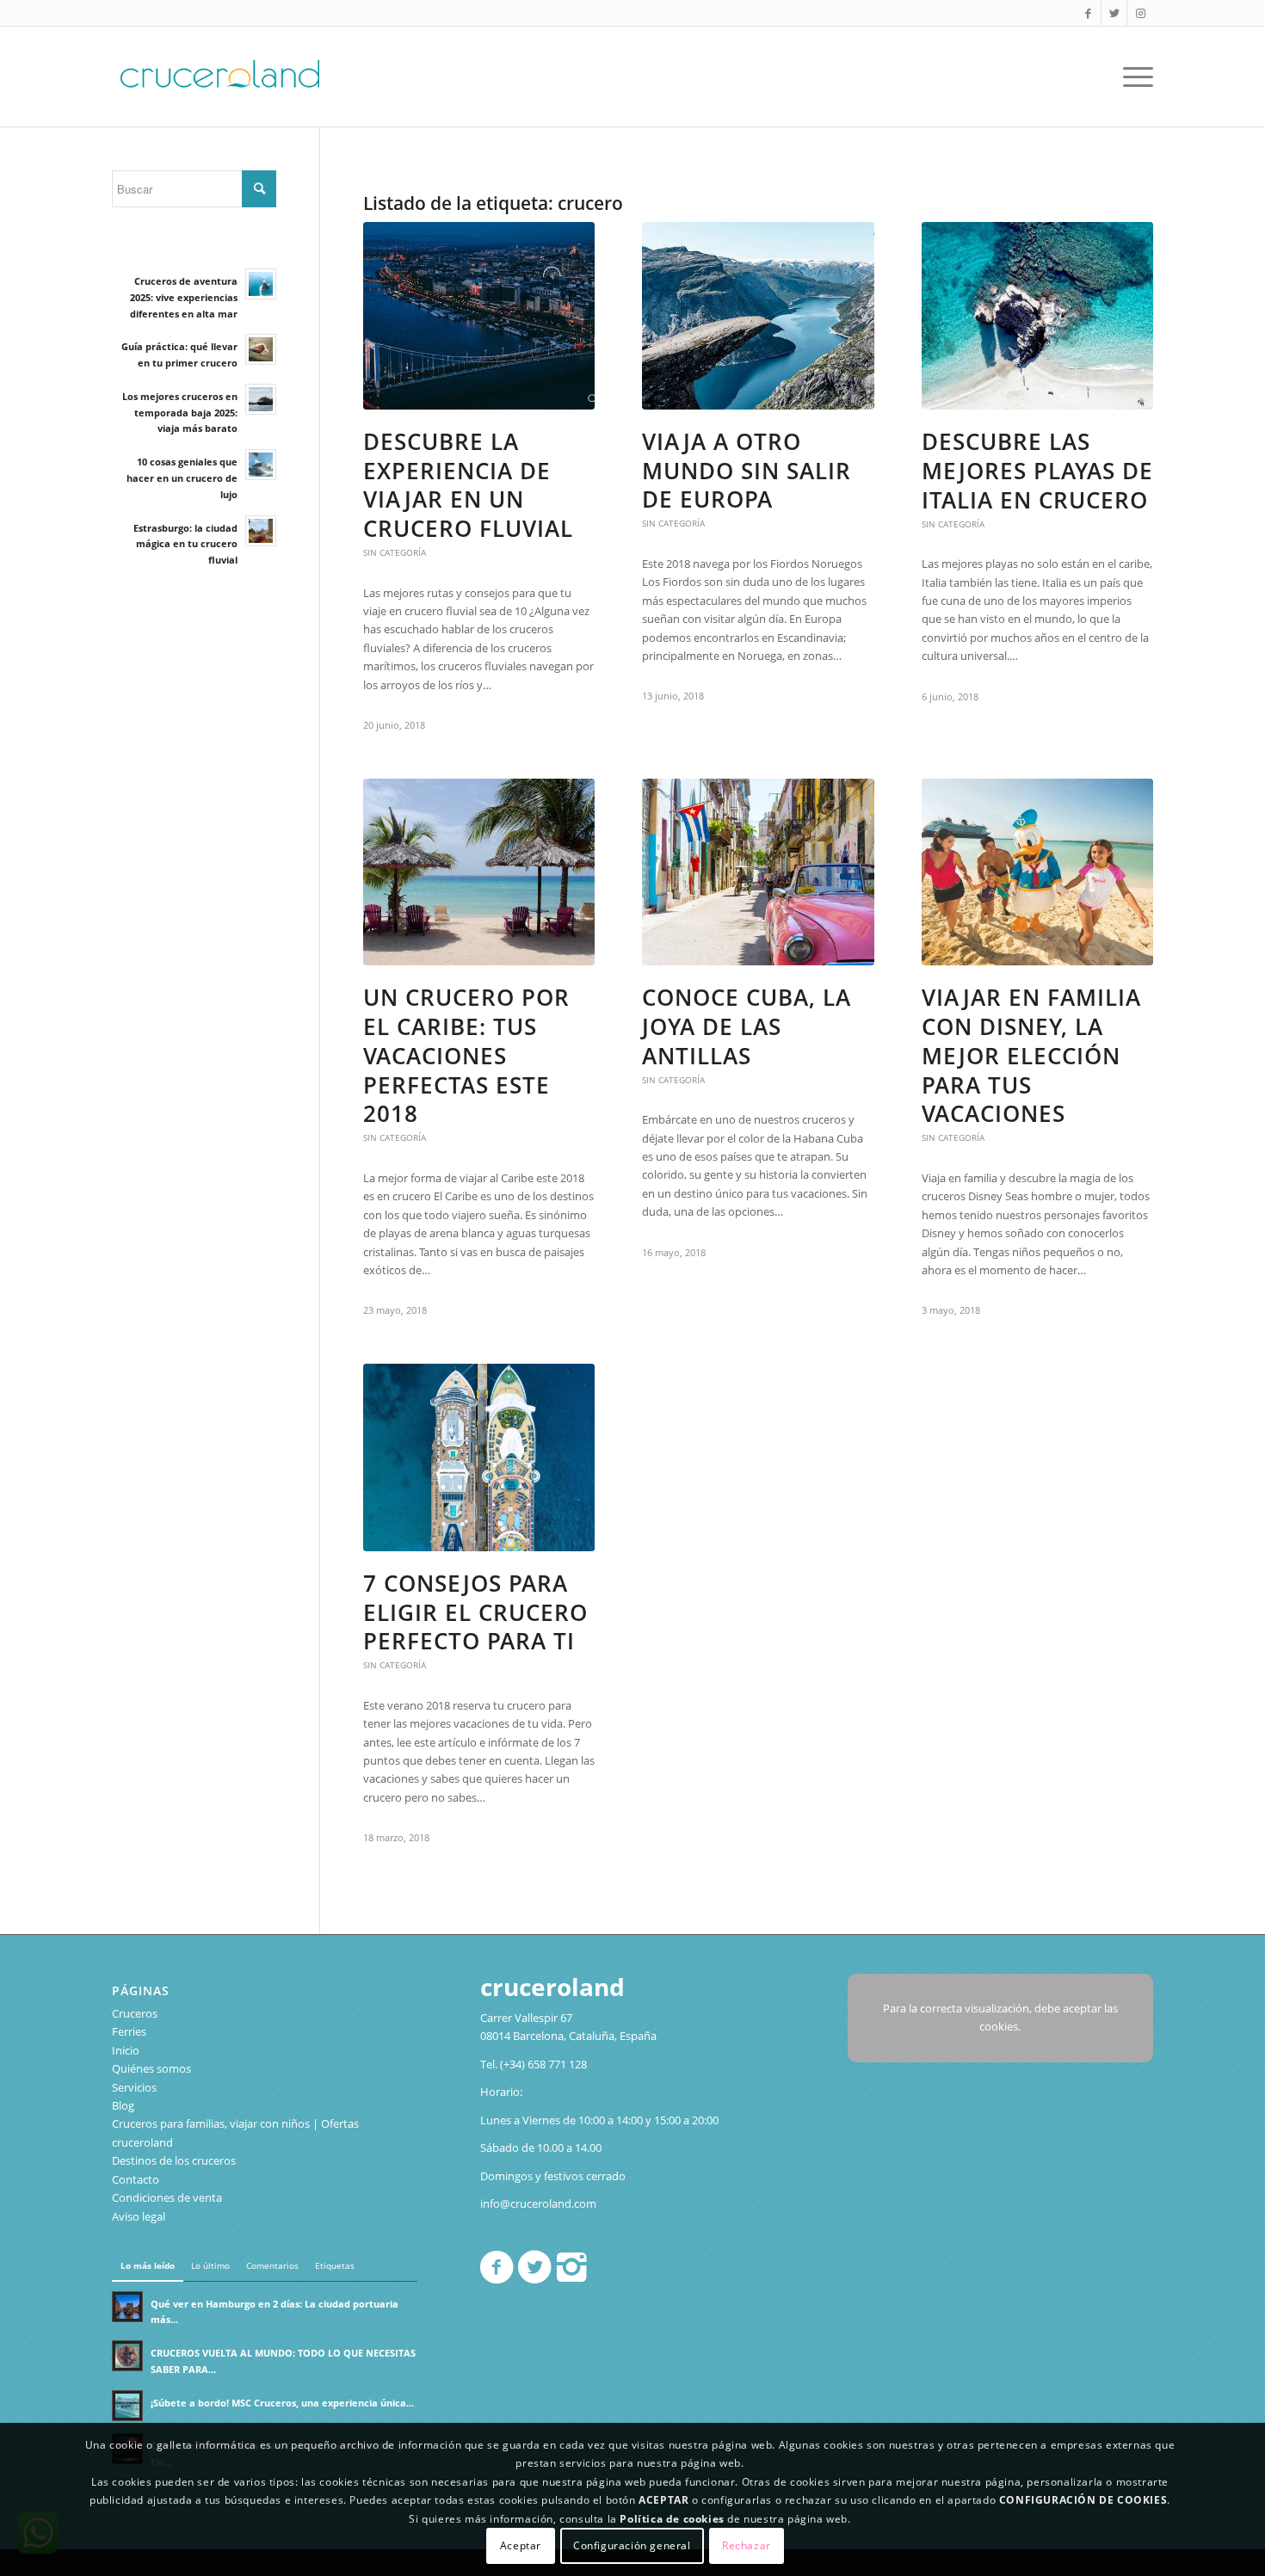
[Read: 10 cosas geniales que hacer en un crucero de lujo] (261, 465)
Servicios (134, 2087)
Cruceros (135, 2013)
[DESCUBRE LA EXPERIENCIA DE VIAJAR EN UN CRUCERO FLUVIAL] (479, 316)
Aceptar (521, 2545)
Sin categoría (395, 552)
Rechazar (747, 2545)
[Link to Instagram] (1140, 13)
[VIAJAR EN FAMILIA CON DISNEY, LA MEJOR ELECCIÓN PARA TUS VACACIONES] (1037, 872)
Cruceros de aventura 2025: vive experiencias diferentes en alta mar (184, 297)
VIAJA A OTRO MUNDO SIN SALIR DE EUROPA (747, 471)
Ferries (129, 2031)
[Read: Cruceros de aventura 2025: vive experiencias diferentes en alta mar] (261, 284)
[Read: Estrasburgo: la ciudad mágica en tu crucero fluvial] (261, 531)
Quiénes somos (151, 2068)
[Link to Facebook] (1088, 13)
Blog (123, 2105)
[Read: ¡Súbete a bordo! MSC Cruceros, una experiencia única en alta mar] (127, 2406)
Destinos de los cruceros (174, 2160)
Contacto (136, 2179)
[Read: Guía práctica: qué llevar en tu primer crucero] (261, 349)
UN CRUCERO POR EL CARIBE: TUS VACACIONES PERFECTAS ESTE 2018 (466, 1055)
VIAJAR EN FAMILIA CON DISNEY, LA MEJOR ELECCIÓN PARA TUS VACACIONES (1031, 1055)
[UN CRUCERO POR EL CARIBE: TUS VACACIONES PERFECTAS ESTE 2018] (479, 872)
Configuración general (632, 2545)
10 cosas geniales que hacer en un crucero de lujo (182, 478)
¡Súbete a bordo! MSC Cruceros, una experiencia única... (282, 2403)
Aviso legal (139, 2216)
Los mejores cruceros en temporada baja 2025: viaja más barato (180, 413)
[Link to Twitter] (1114, 13)
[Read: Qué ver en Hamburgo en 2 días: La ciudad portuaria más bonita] (127, 2307)
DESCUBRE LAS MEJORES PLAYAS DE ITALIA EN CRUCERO (1037, 471)
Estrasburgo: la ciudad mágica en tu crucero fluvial (185, 544)
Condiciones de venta (167, 2197)
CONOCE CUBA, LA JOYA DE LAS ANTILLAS (747, 1026)
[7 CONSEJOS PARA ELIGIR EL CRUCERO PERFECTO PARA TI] (479, 1457)
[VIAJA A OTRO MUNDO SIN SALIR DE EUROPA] (758, 316)
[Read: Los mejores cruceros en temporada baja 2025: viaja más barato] (261, 399)
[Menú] (1132, 77)
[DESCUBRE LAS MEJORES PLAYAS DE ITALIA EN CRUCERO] (1037, 316)
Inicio (126, 2050)
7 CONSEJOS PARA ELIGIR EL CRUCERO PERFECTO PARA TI (475, 1612)
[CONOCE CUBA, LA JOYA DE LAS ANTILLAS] (758, 872)
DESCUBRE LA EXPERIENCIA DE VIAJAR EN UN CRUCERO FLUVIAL (468, 485)
